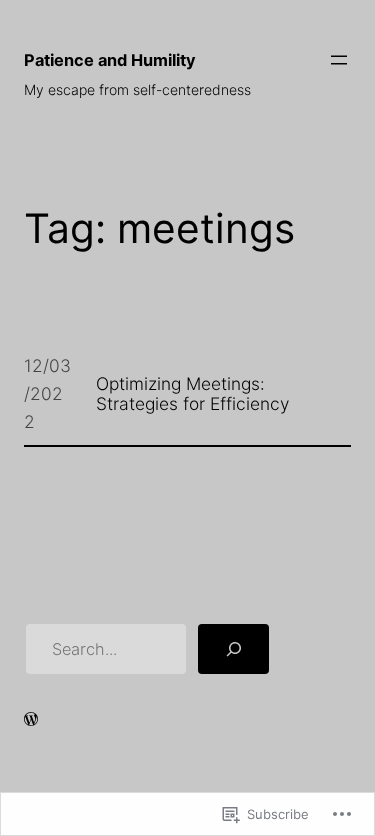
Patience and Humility (110, 60)
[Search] (234, 649)
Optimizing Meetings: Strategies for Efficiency (192, 393)
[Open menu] (339, 60)
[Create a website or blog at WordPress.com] (31, 720)
